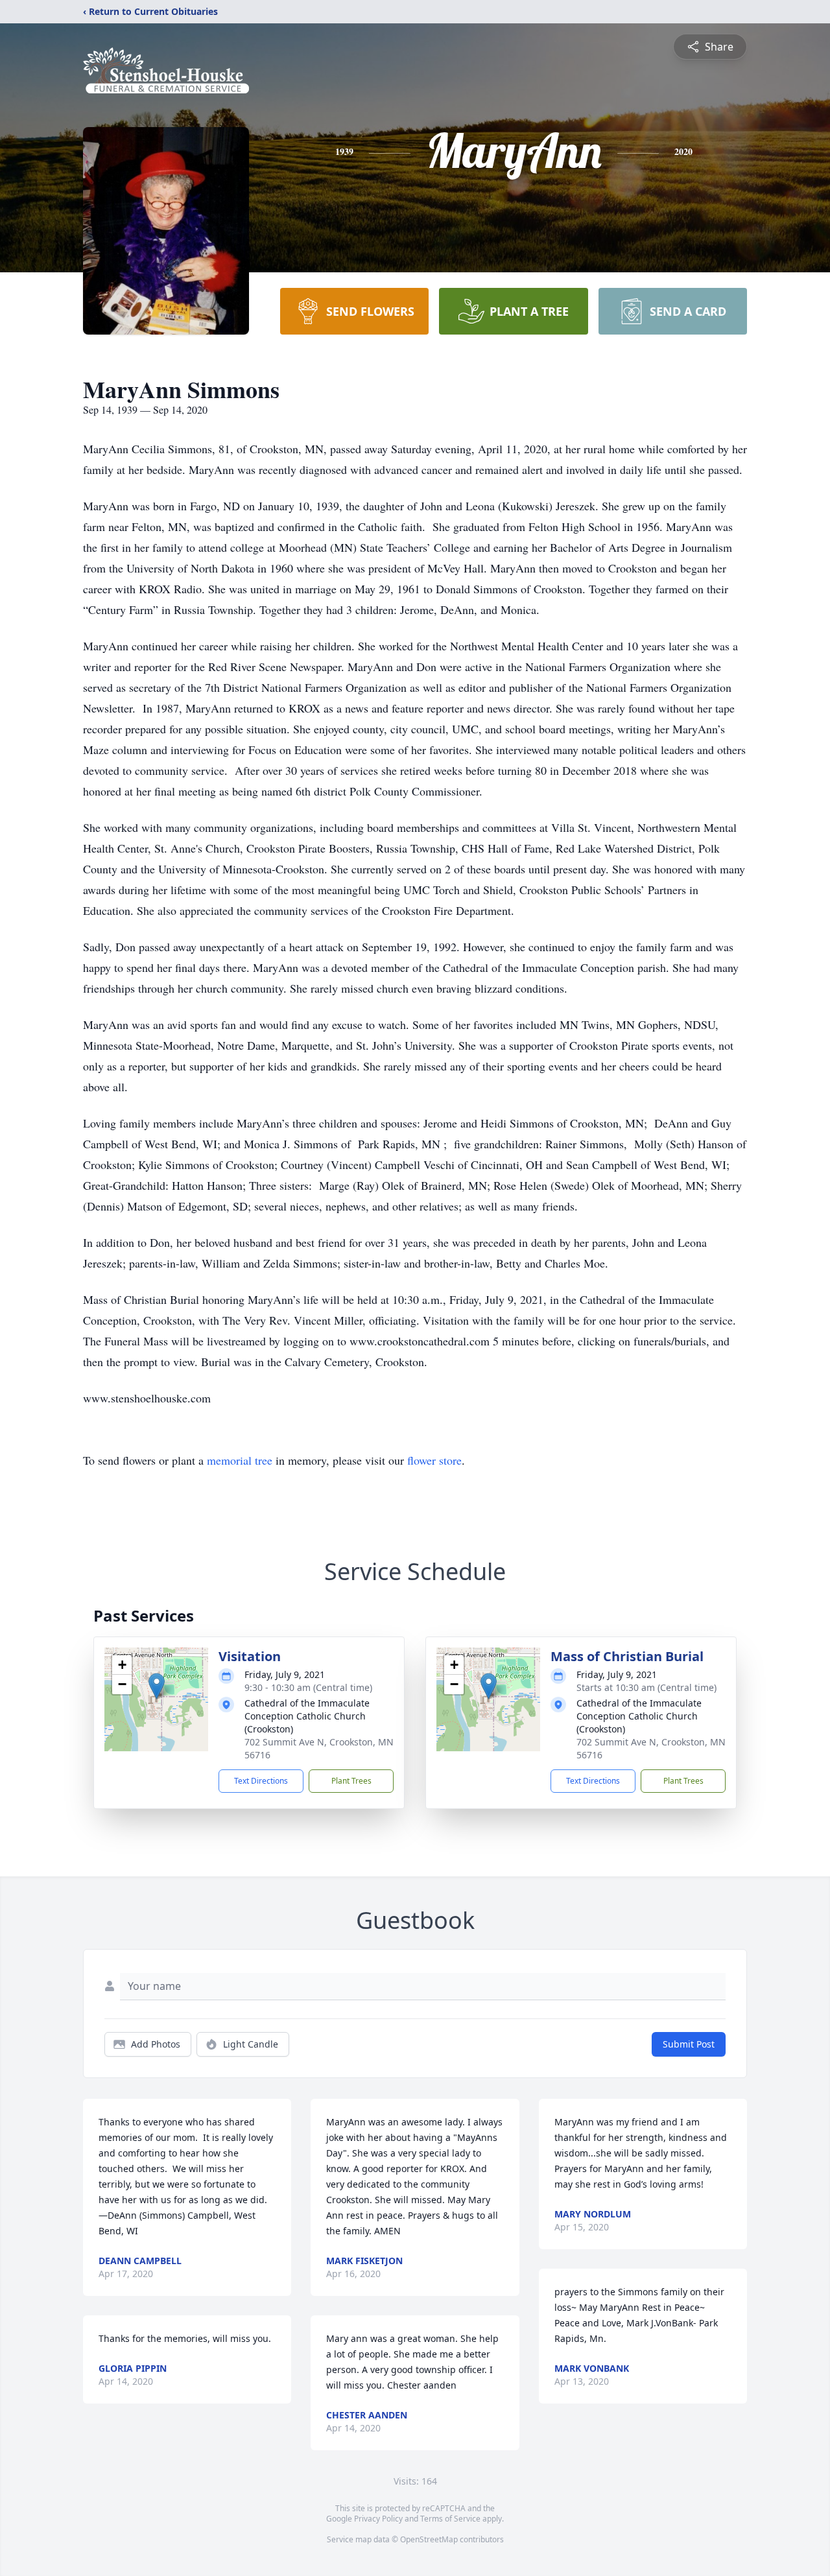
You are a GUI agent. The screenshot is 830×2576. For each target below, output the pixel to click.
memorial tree (240, 1460)
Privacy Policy (378, 2519)
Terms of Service (450, 2519)
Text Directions (261, 1781)
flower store (434, 1460)
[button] (157, 1686)
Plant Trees (351, 1781)
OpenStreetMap (429, 2539)
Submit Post (689, 2044)
